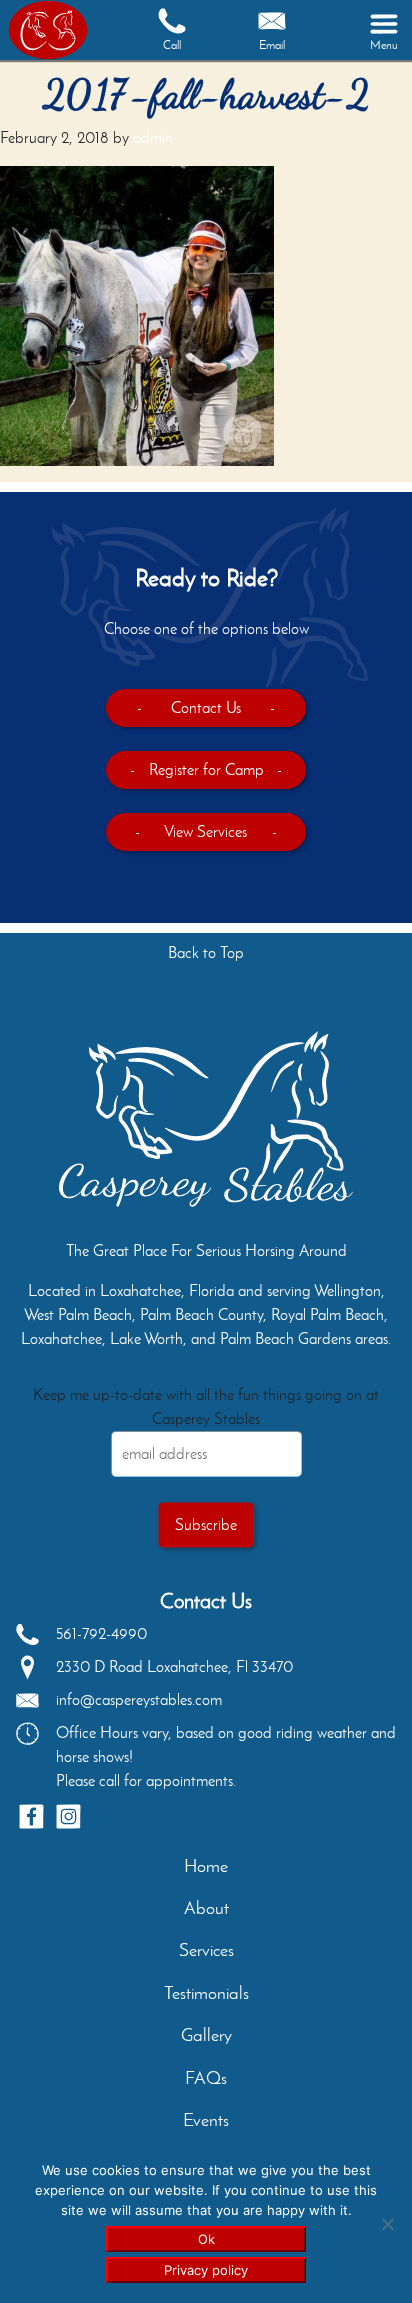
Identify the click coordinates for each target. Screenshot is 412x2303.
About (206, 1908)
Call (172, 45)
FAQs (206, 2078)
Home (206, 1866)
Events (206, 2120)
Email (272, 45)
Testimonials (206, 1993)
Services (206, 1950)
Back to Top (206, 952)
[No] (387, 2224)
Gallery (206, 2035)
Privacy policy (206, 2270)
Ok (206, 2239)
